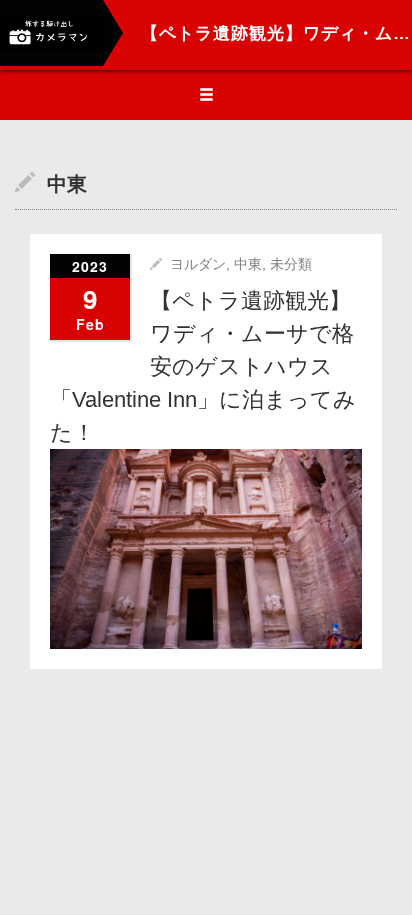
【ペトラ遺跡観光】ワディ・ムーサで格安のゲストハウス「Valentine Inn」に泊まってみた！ (203, 366)
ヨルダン (198, 264)
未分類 (291, 264)
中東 (248, 264)
